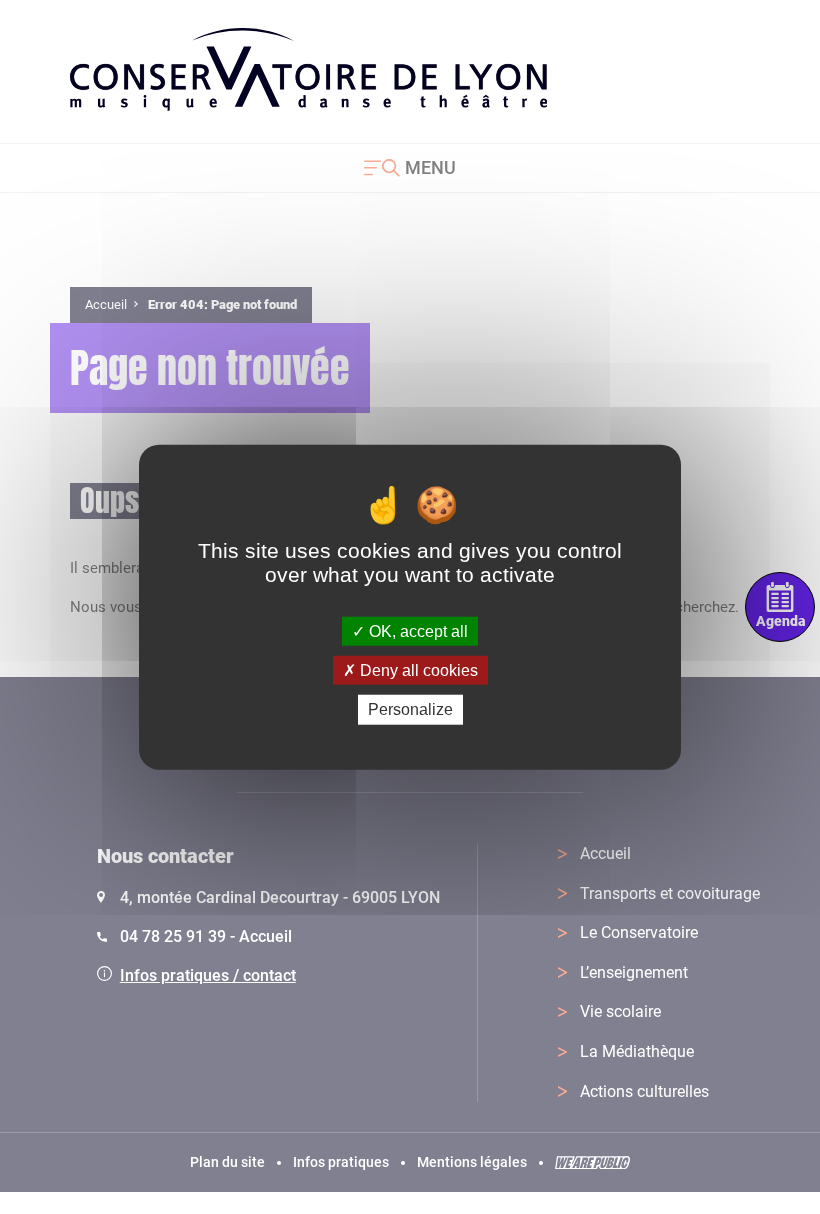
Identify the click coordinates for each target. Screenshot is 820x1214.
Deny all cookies (417, 670)
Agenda (780, 621)
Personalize (410, 709)
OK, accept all (416, 631)
